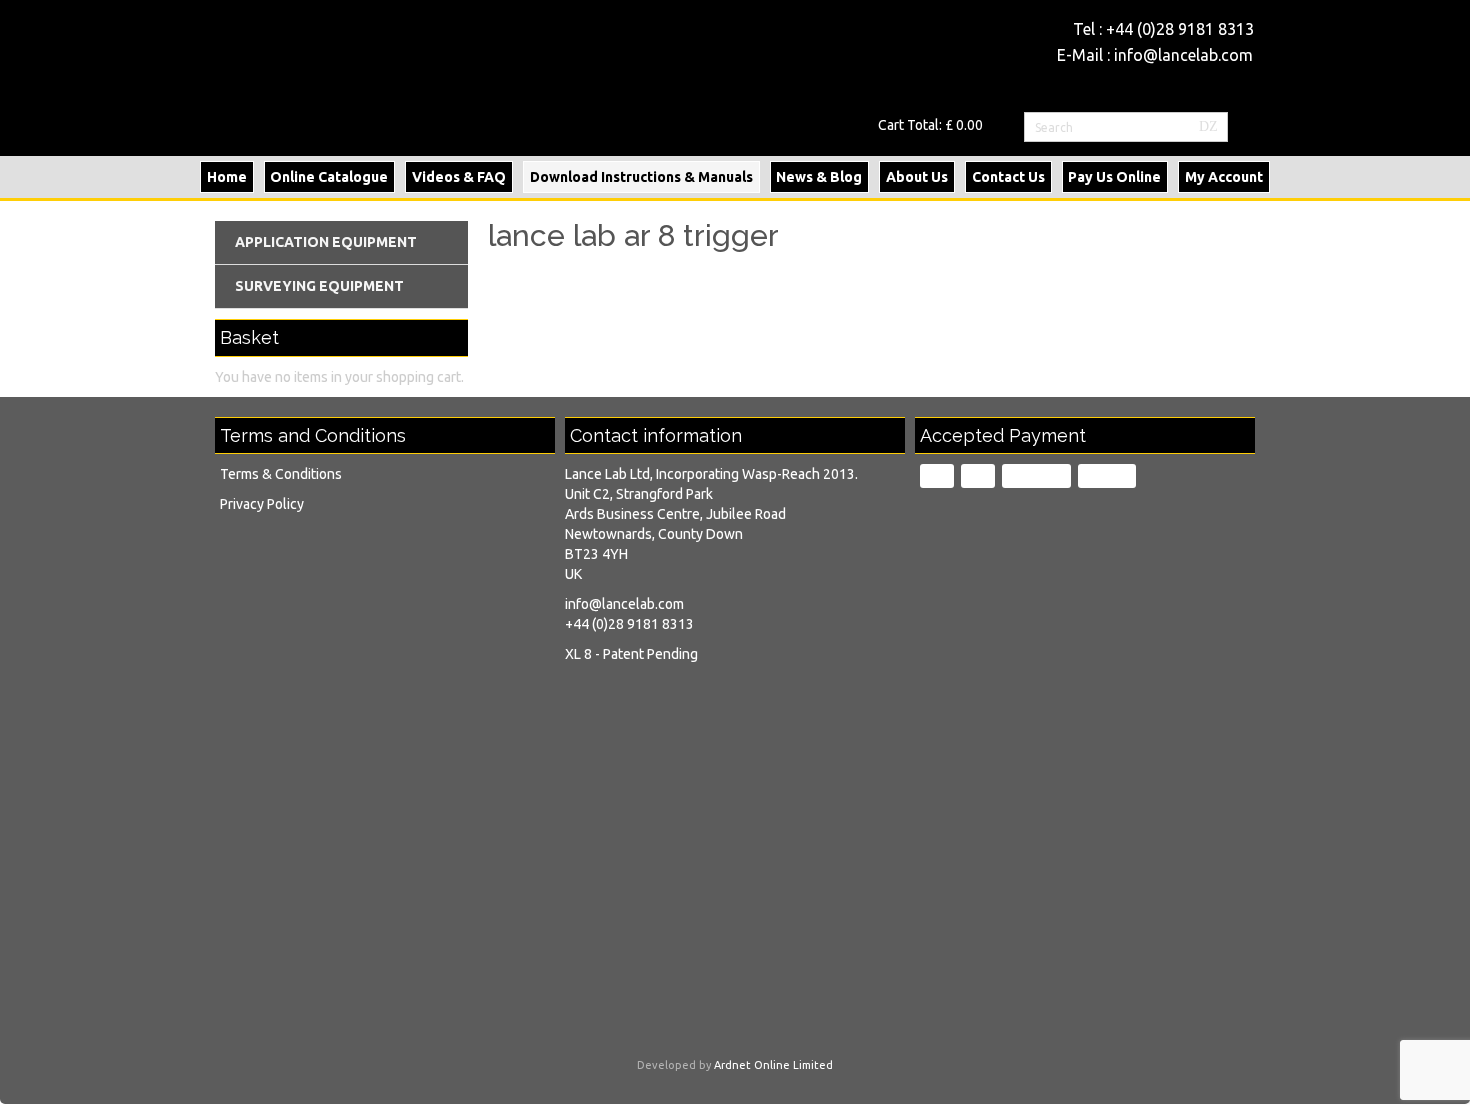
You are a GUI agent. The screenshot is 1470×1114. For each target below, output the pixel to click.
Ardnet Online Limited (773, 1065)
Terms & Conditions (281, 474)
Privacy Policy (262, 504)
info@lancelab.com (1183, 55)
